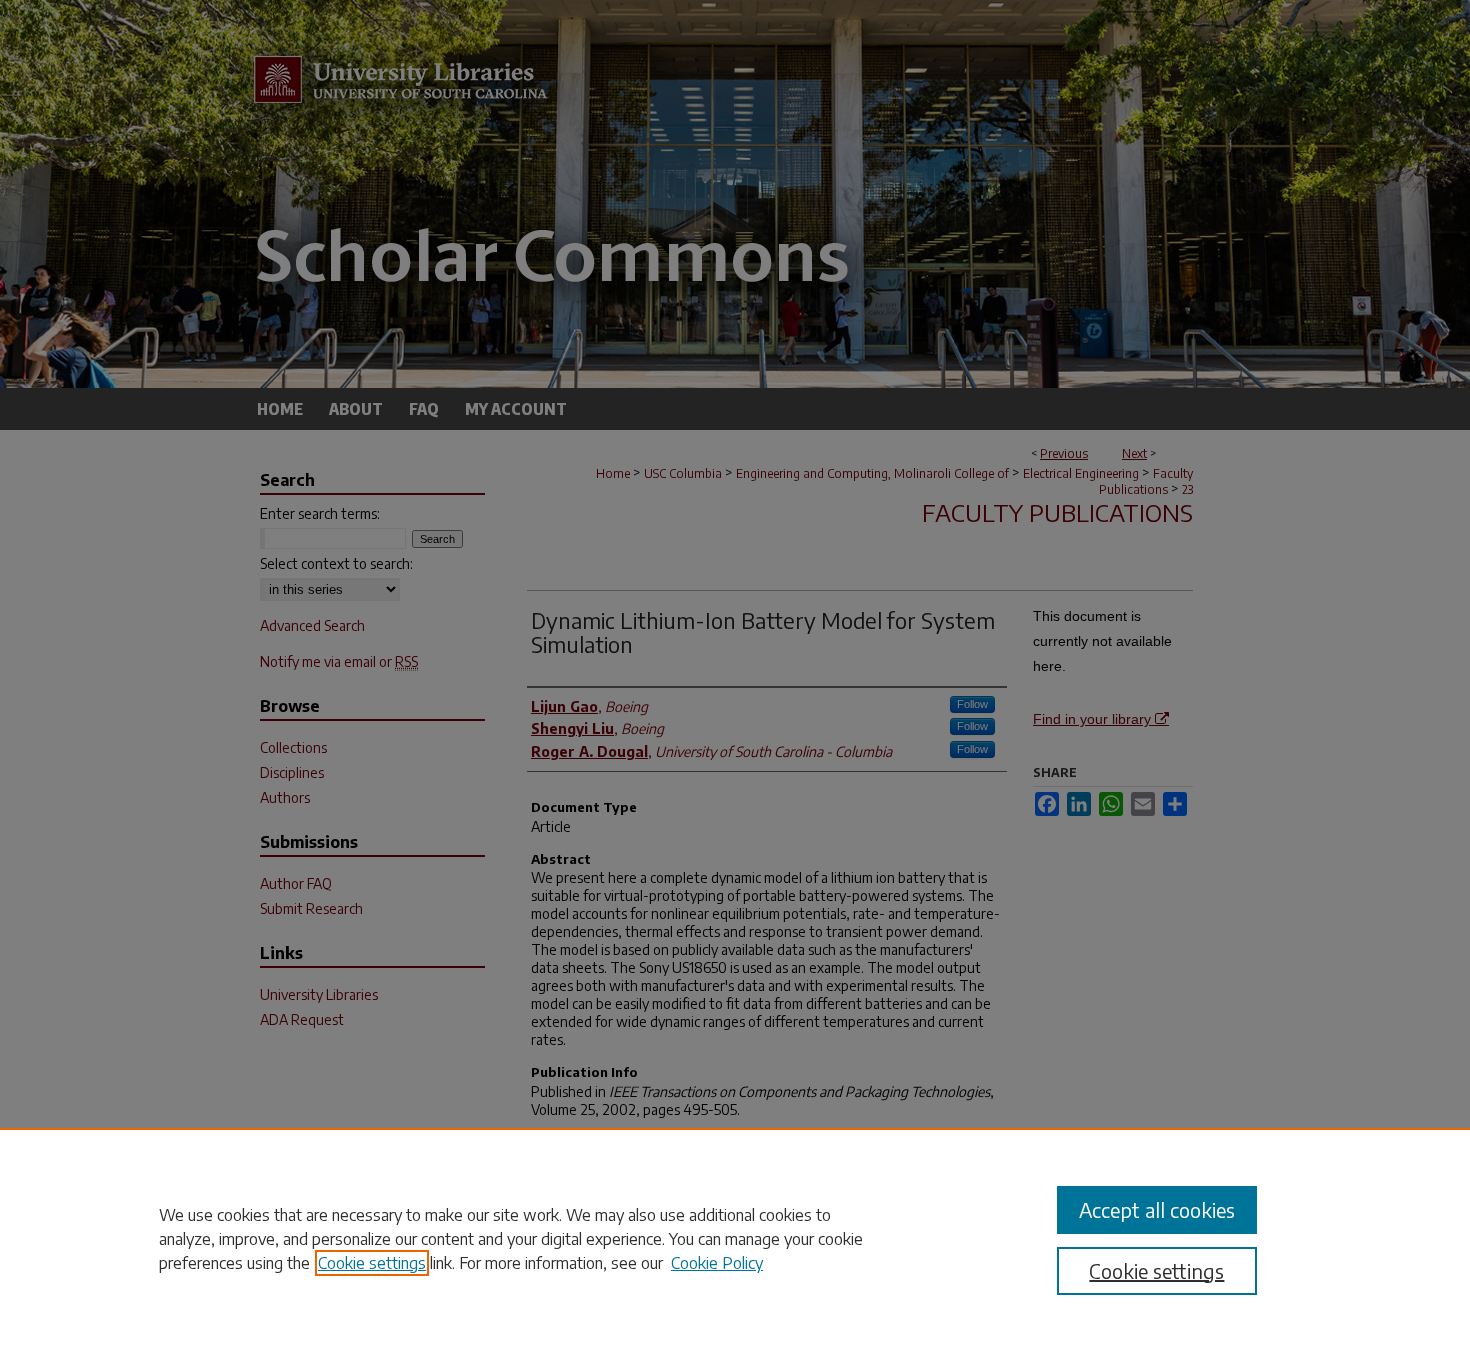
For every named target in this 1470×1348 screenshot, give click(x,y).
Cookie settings (372, 1263)
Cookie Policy (717, 1263)
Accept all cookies (1157, 1209)
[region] (735, 1238)
